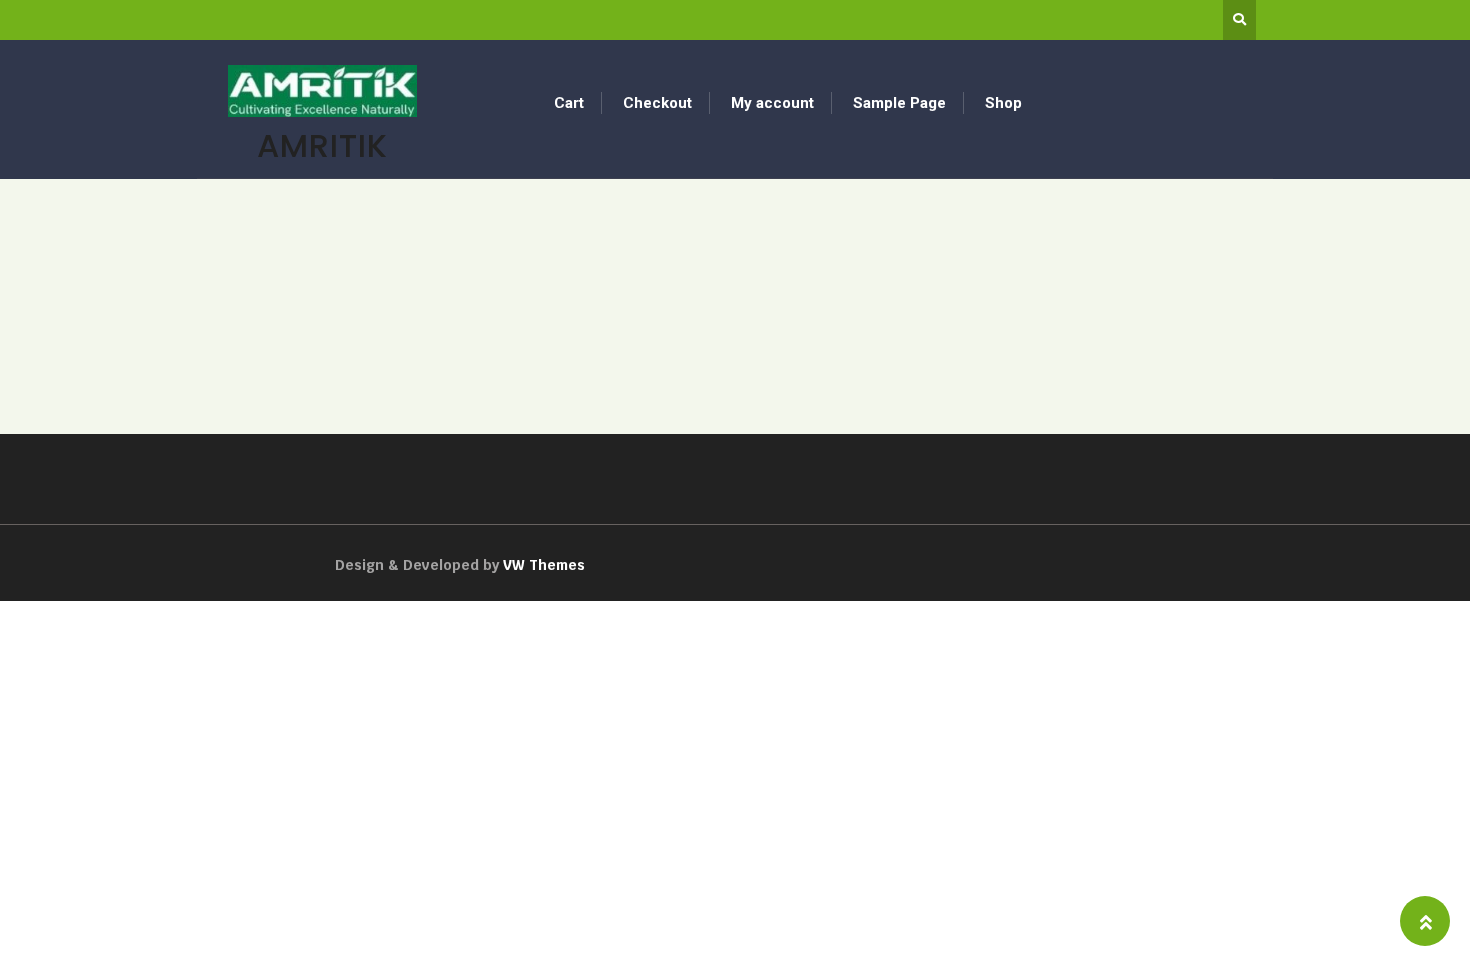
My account (772, 103)
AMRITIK (322, 145)
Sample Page (899, 103)
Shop (1003, 103)
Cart (569, 103)
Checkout (657, 103)
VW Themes (542, 565)
